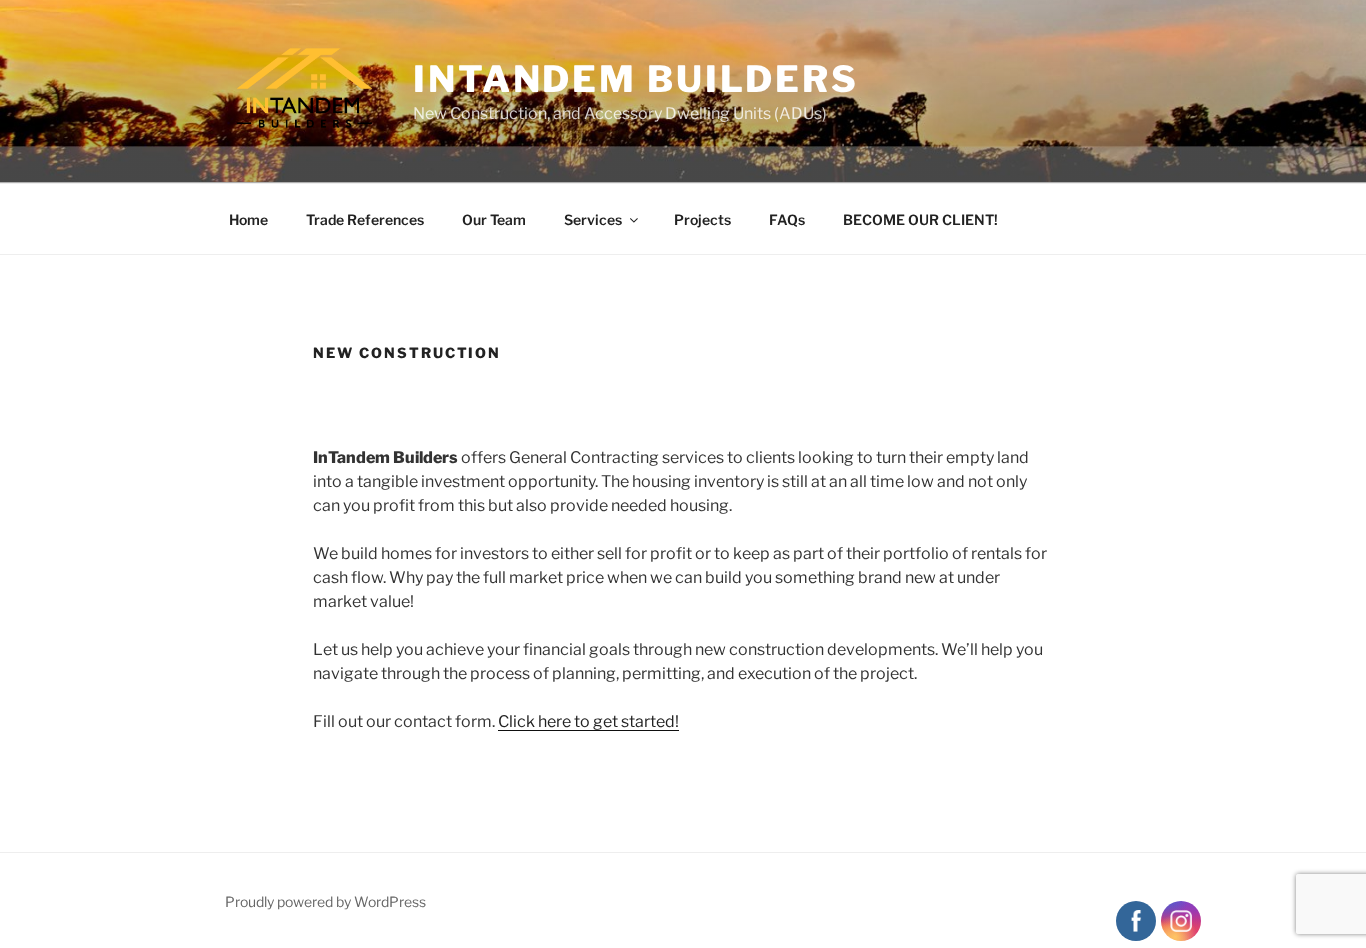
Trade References (365, 219)
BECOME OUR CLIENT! (920, 219)
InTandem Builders (636, 79)
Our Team (494, 219)
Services (593, 219)
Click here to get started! (588, 721)
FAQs (787, 219)
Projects (702, 219)
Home (248, 219)
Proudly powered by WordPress (325, 901)
